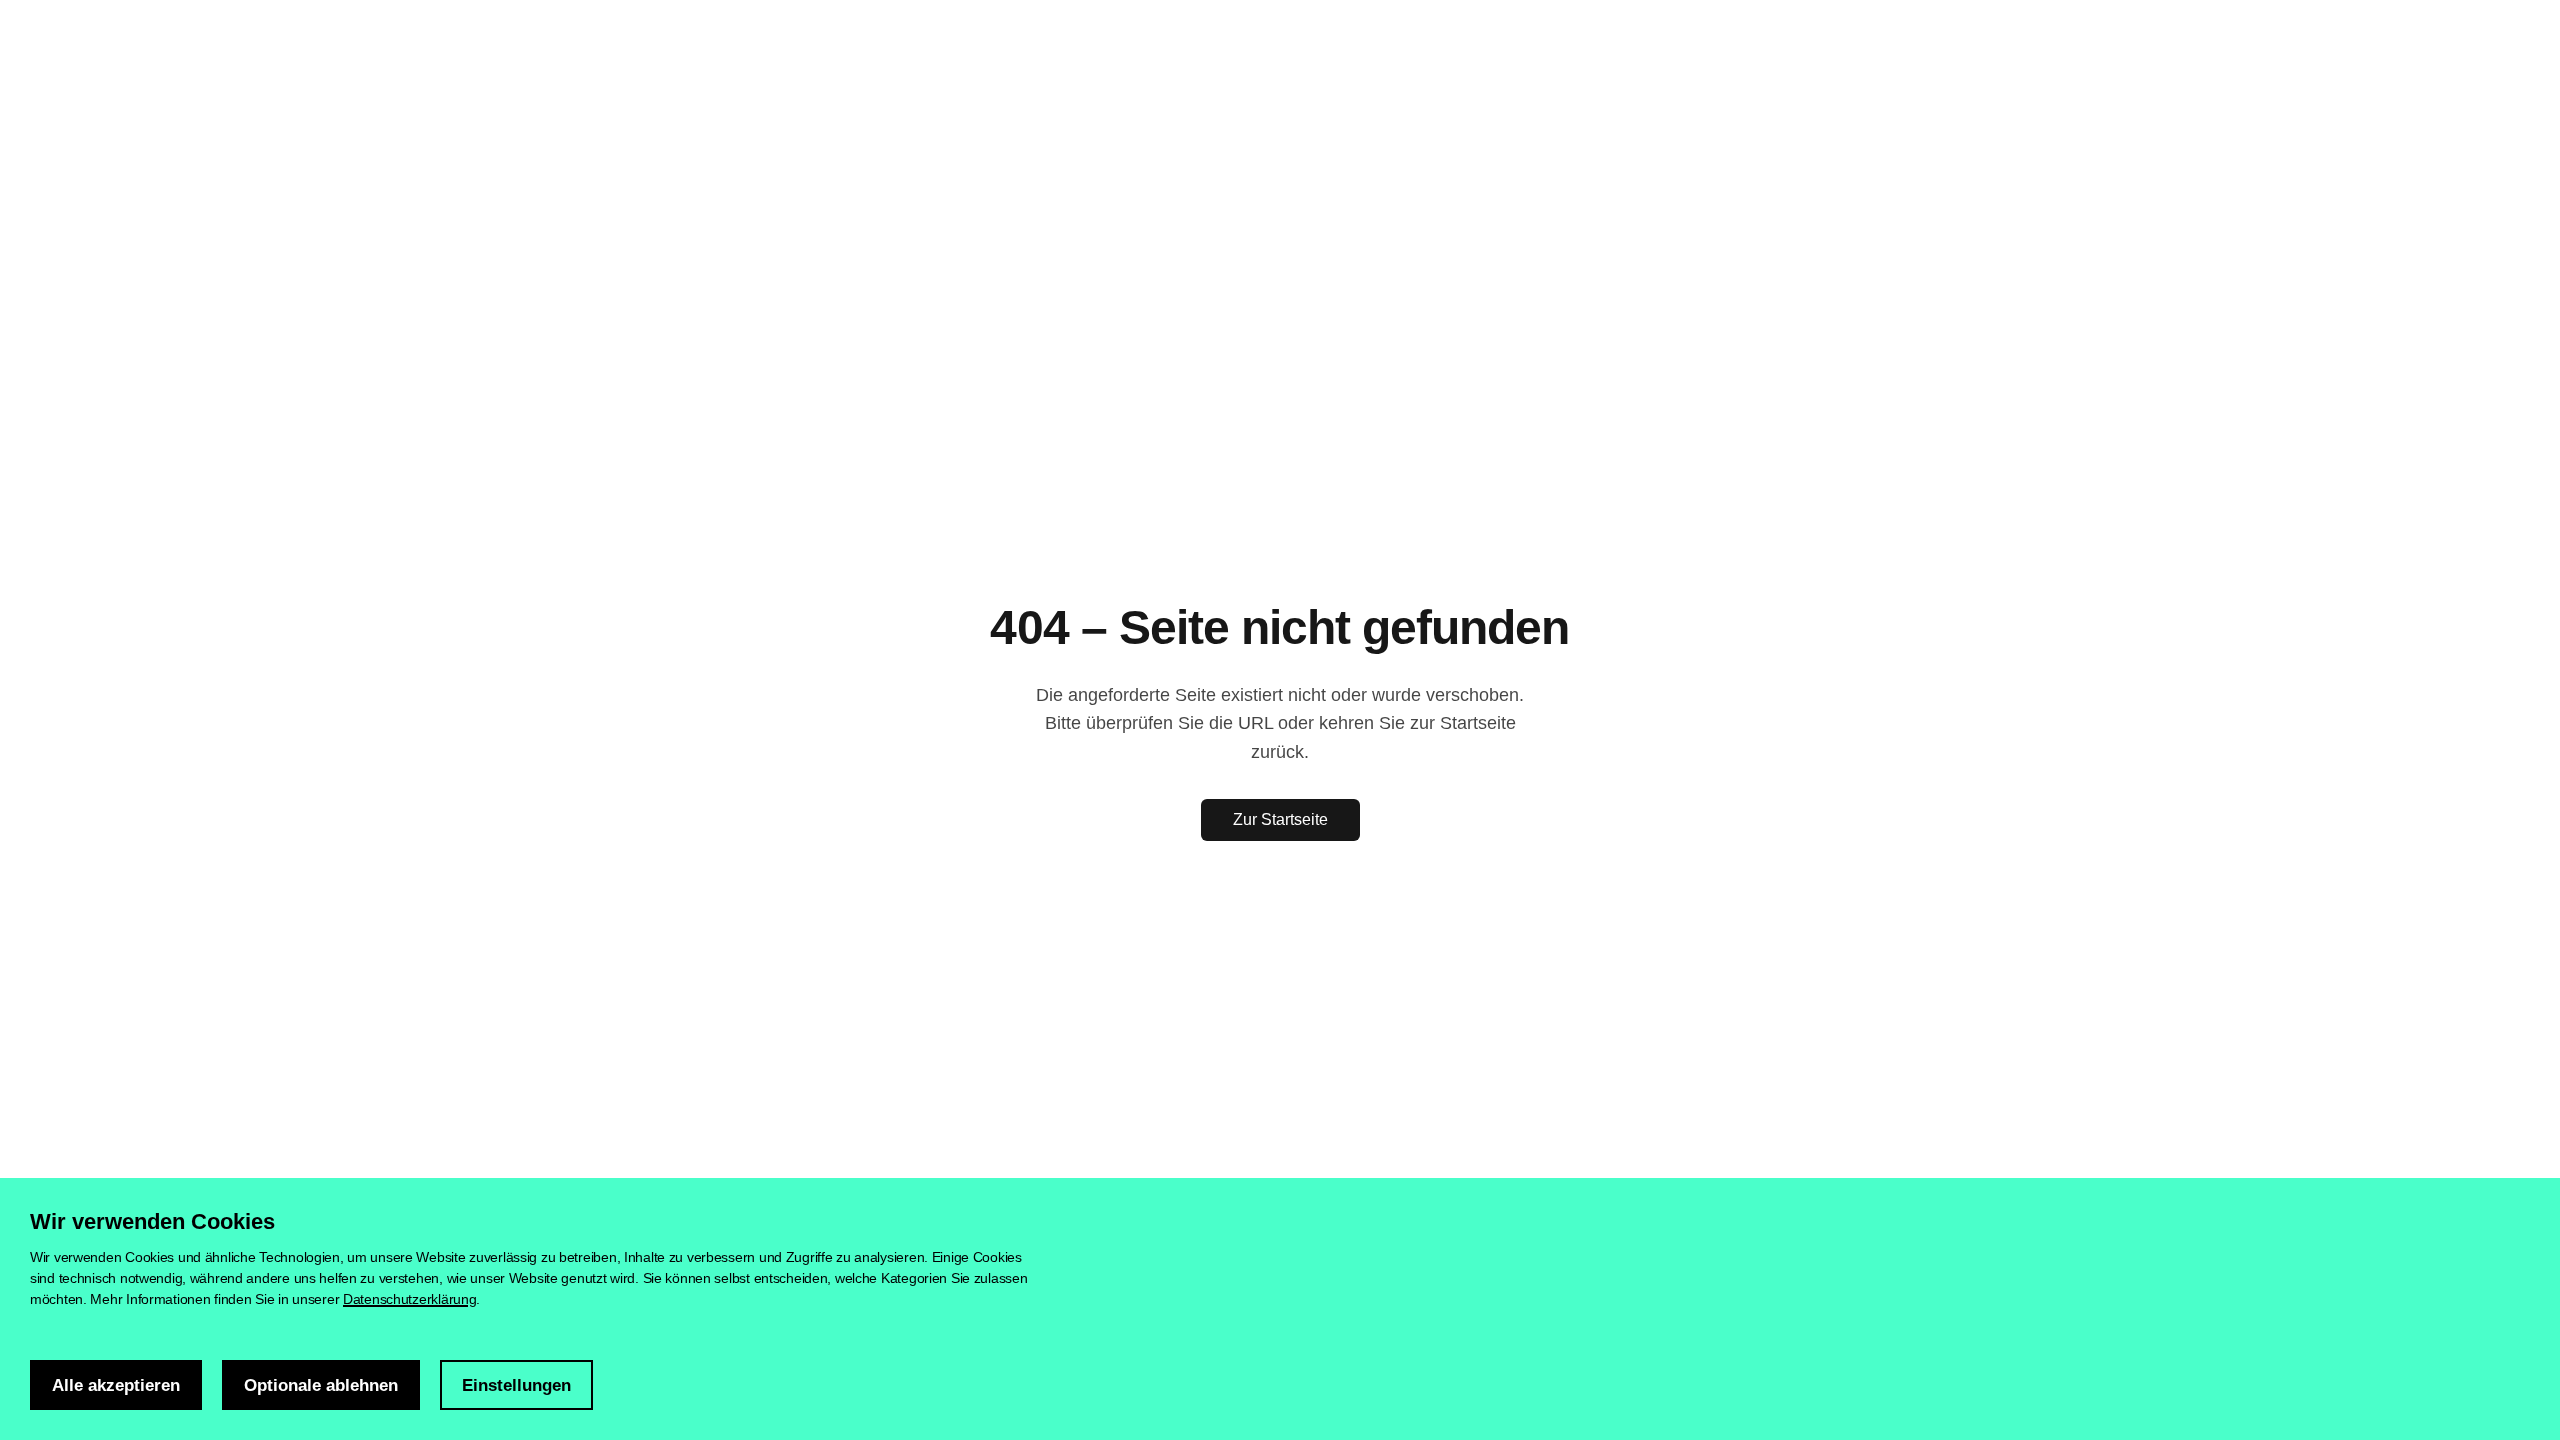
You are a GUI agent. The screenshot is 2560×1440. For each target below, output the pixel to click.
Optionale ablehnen (321, 1385)
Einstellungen (516, 1385)
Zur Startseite (1280, 819)
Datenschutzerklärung (409, 1299)
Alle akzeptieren (116, 1385)
